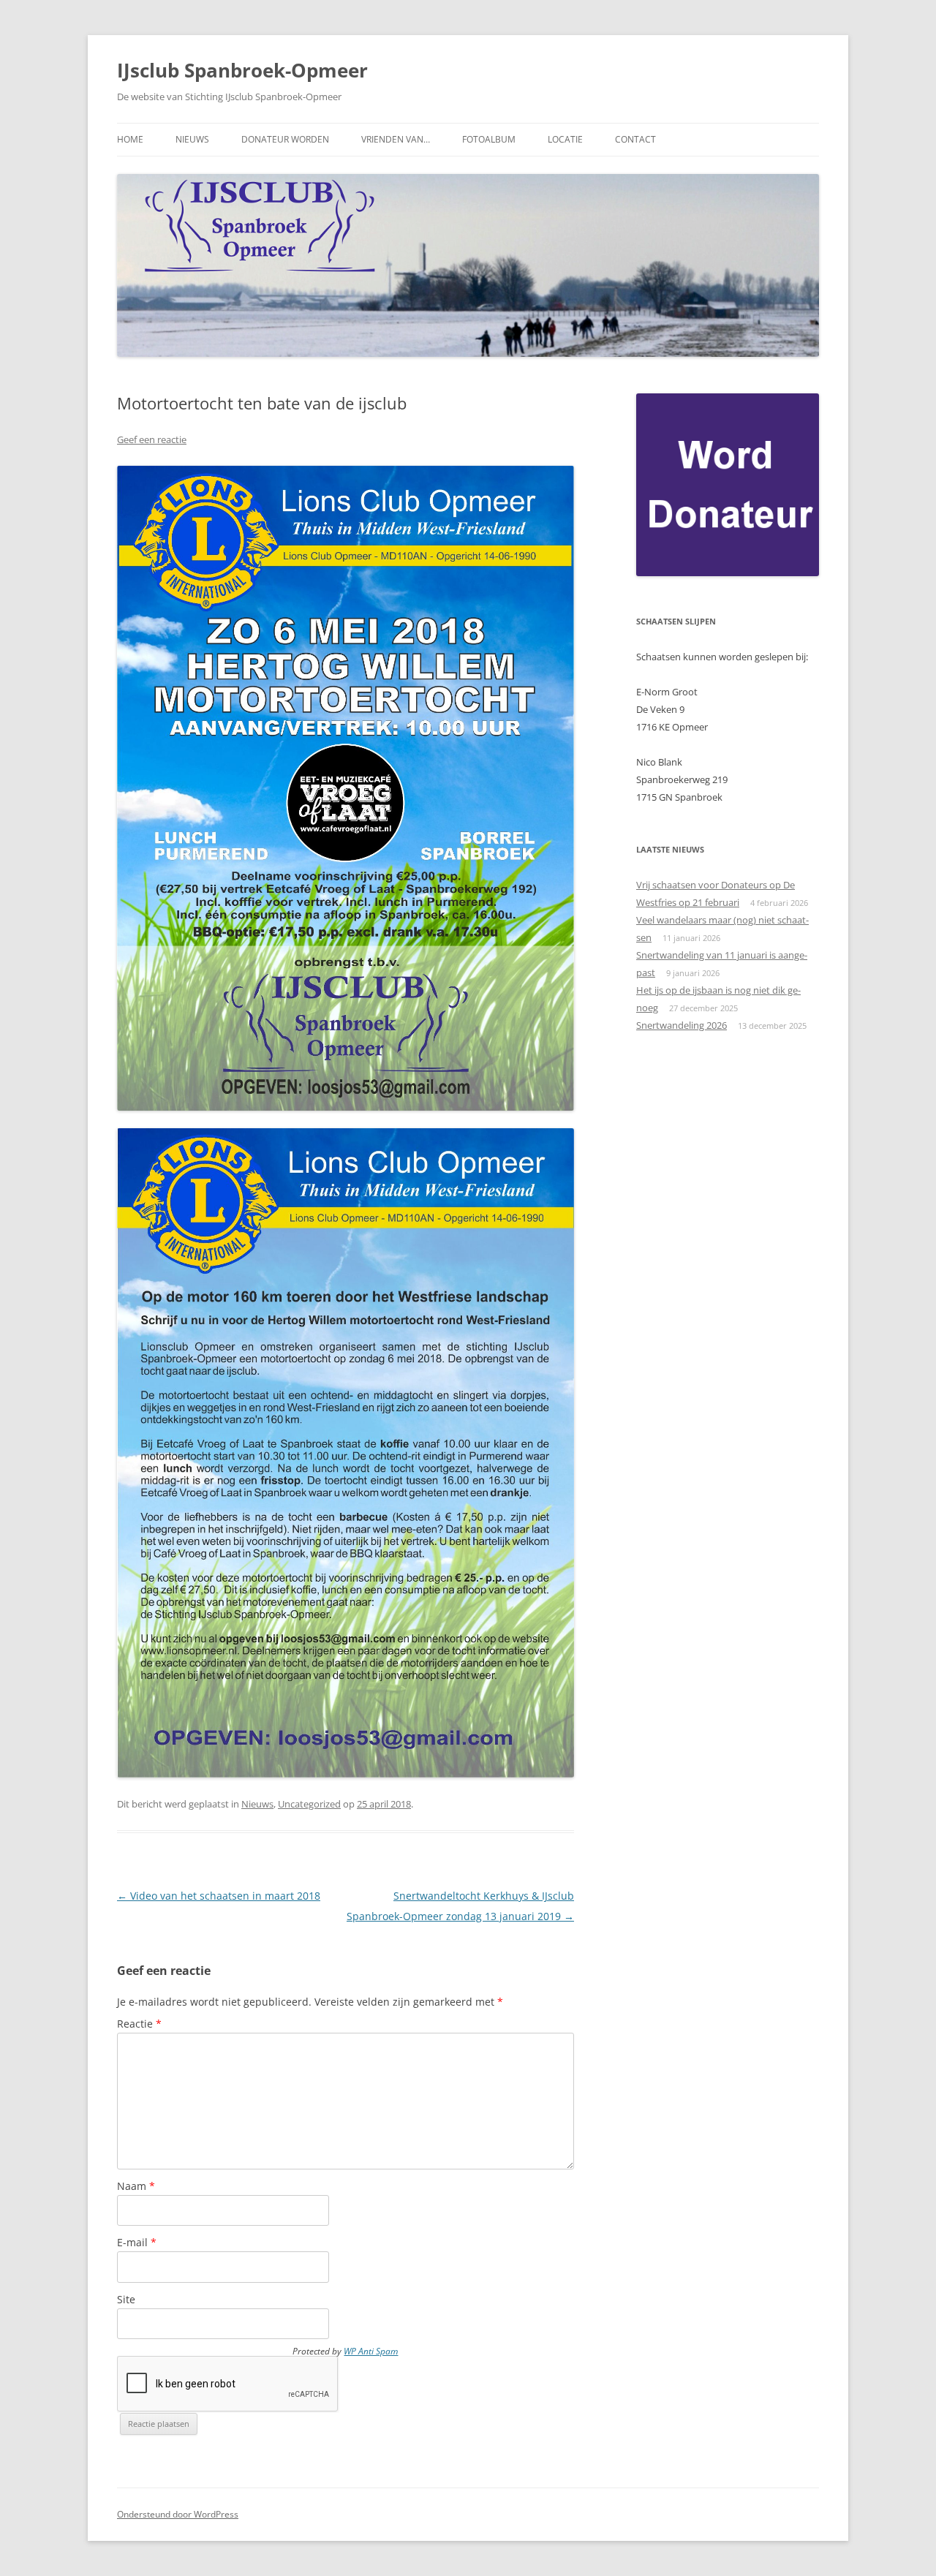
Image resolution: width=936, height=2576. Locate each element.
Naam (136, 2186)
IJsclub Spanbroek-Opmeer (242, 70)
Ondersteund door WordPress (178, 2514)
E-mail (137, 2242)
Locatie (565, 139)
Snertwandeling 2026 (682, 1025)
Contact (635, 139)
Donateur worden (285, 139)
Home (130, 139)
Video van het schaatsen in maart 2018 (219, 1896)
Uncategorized (309, 1804)
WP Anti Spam (371, 2351)
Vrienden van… (396, 139)
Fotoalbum (489, 139)
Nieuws (192, 139)
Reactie (139, 2024)
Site (126, 2299)
